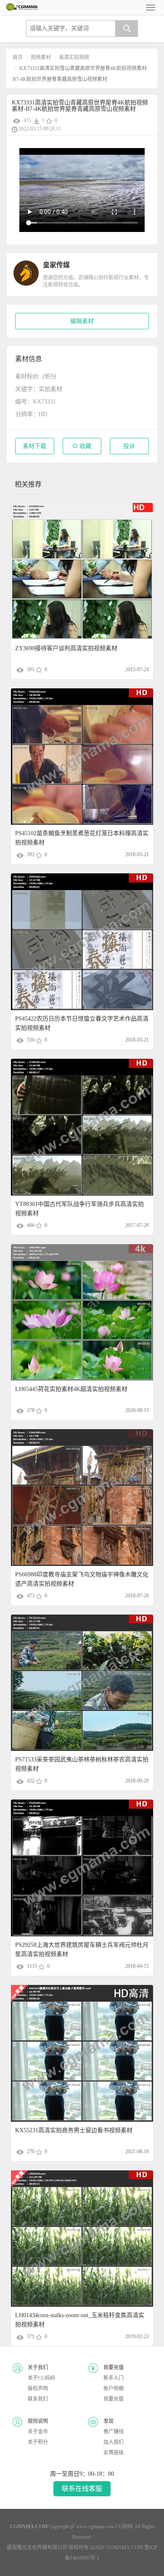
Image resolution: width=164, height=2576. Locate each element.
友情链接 (114, 2453)
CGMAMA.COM (124, 2547)
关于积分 (38, 2442)
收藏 (85, 446)
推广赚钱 (114, 2432)
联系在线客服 (82, 2489)
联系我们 (38, 2399)
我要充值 (114, 2399)
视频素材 (41, 57)
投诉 (129, 446)
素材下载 (34, 446)
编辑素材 (82, 321)
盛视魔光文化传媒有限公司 (37, 2547)
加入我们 (114, 2442)
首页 (18, 57)
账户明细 (114, 2388)
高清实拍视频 (74, 57)
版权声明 (38, 2388)
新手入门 (114, 2378)
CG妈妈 (124, 2527)
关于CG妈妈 (41, 2378)
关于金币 (38, 2432)
